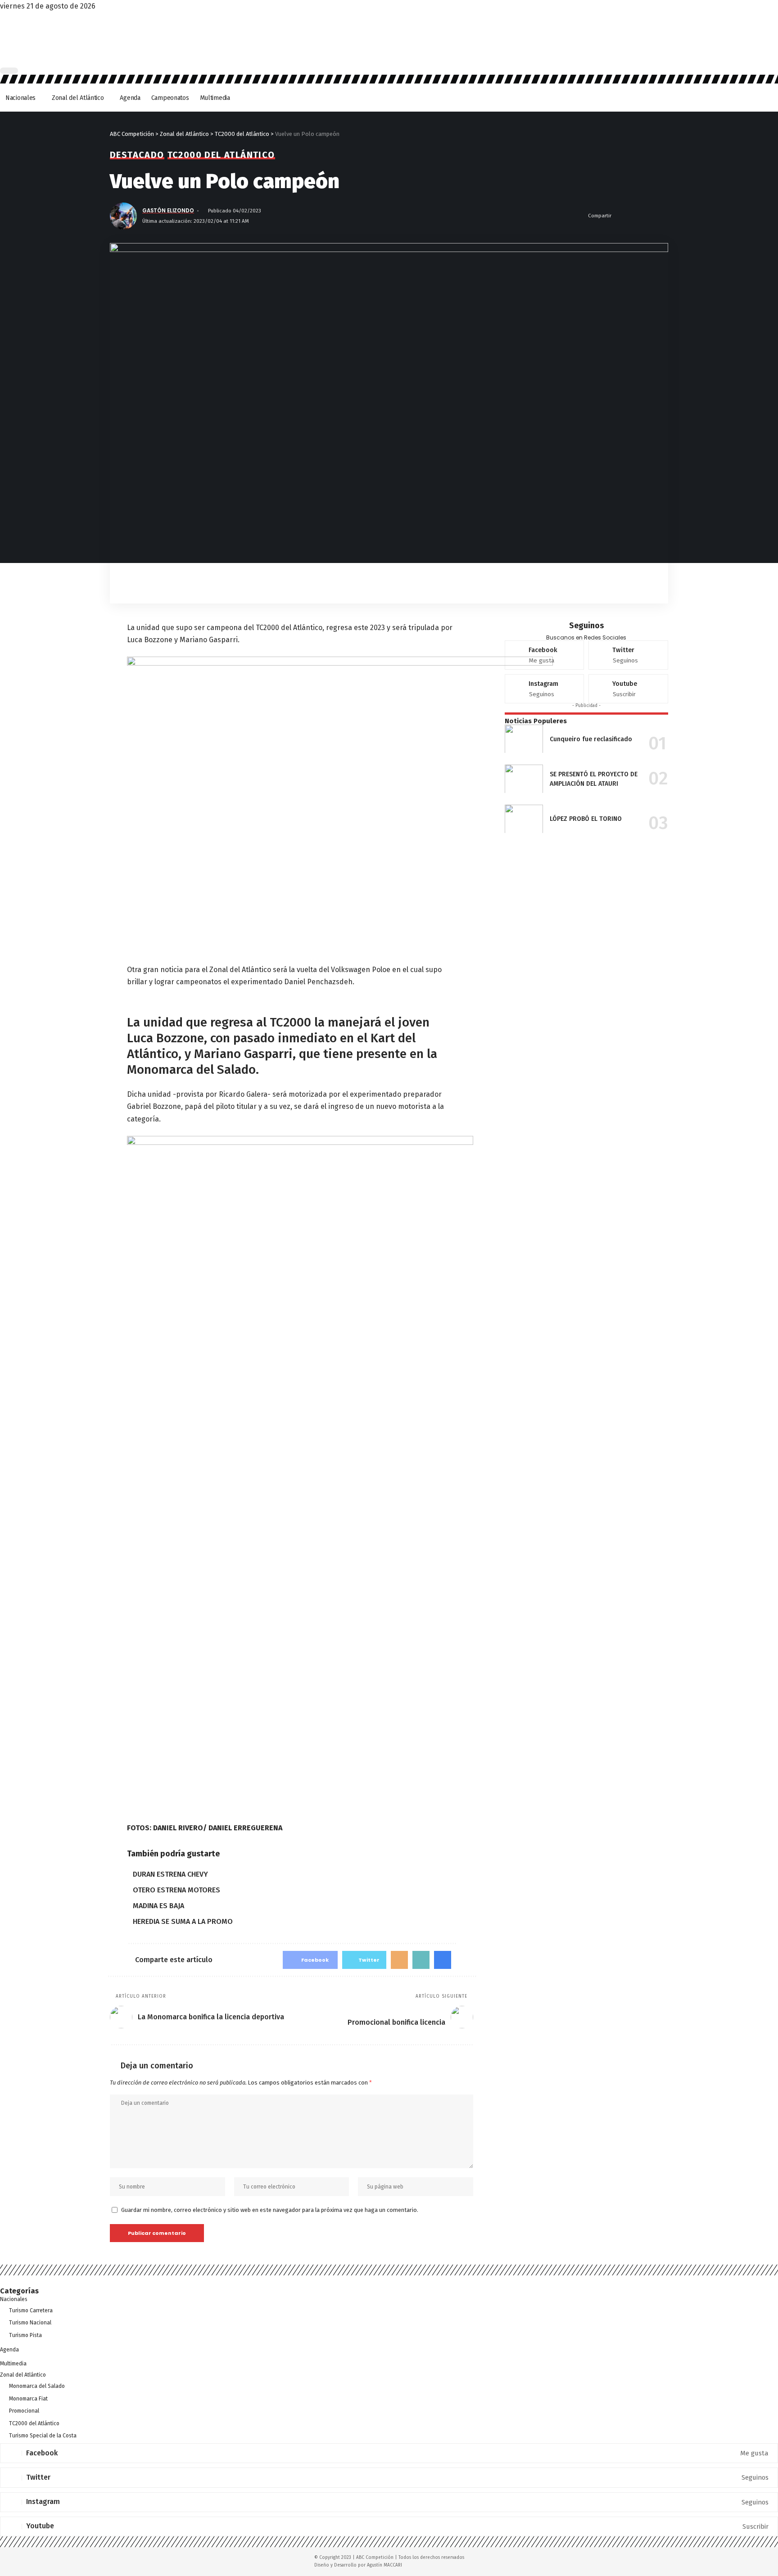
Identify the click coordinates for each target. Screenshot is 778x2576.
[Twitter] (628, 655)
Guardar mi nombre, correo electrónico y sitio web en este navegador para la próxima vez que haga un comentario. (270, 2210)
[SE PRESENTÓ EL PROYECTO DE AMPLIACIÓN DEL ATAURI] (524, 779)
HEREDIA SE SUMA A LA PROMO (183, 1921)
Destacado (137, 155)
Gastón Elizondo (168, 211)
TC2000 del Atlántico (221, 155)
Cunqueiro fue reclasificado (591, 739)
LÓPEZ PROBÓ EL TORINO (586, 819)
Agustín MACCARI (384, 2565)
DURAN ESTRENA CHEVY (170, 1874)
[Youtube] (628, 689)
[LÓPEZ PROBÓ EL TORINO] (524, 819)
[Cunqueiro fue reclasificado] (524, 739)
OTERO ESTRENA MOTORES (176, 1890)
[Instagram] (545, 689)
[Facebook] (545, 655)
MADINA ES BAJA (158, 1906)
